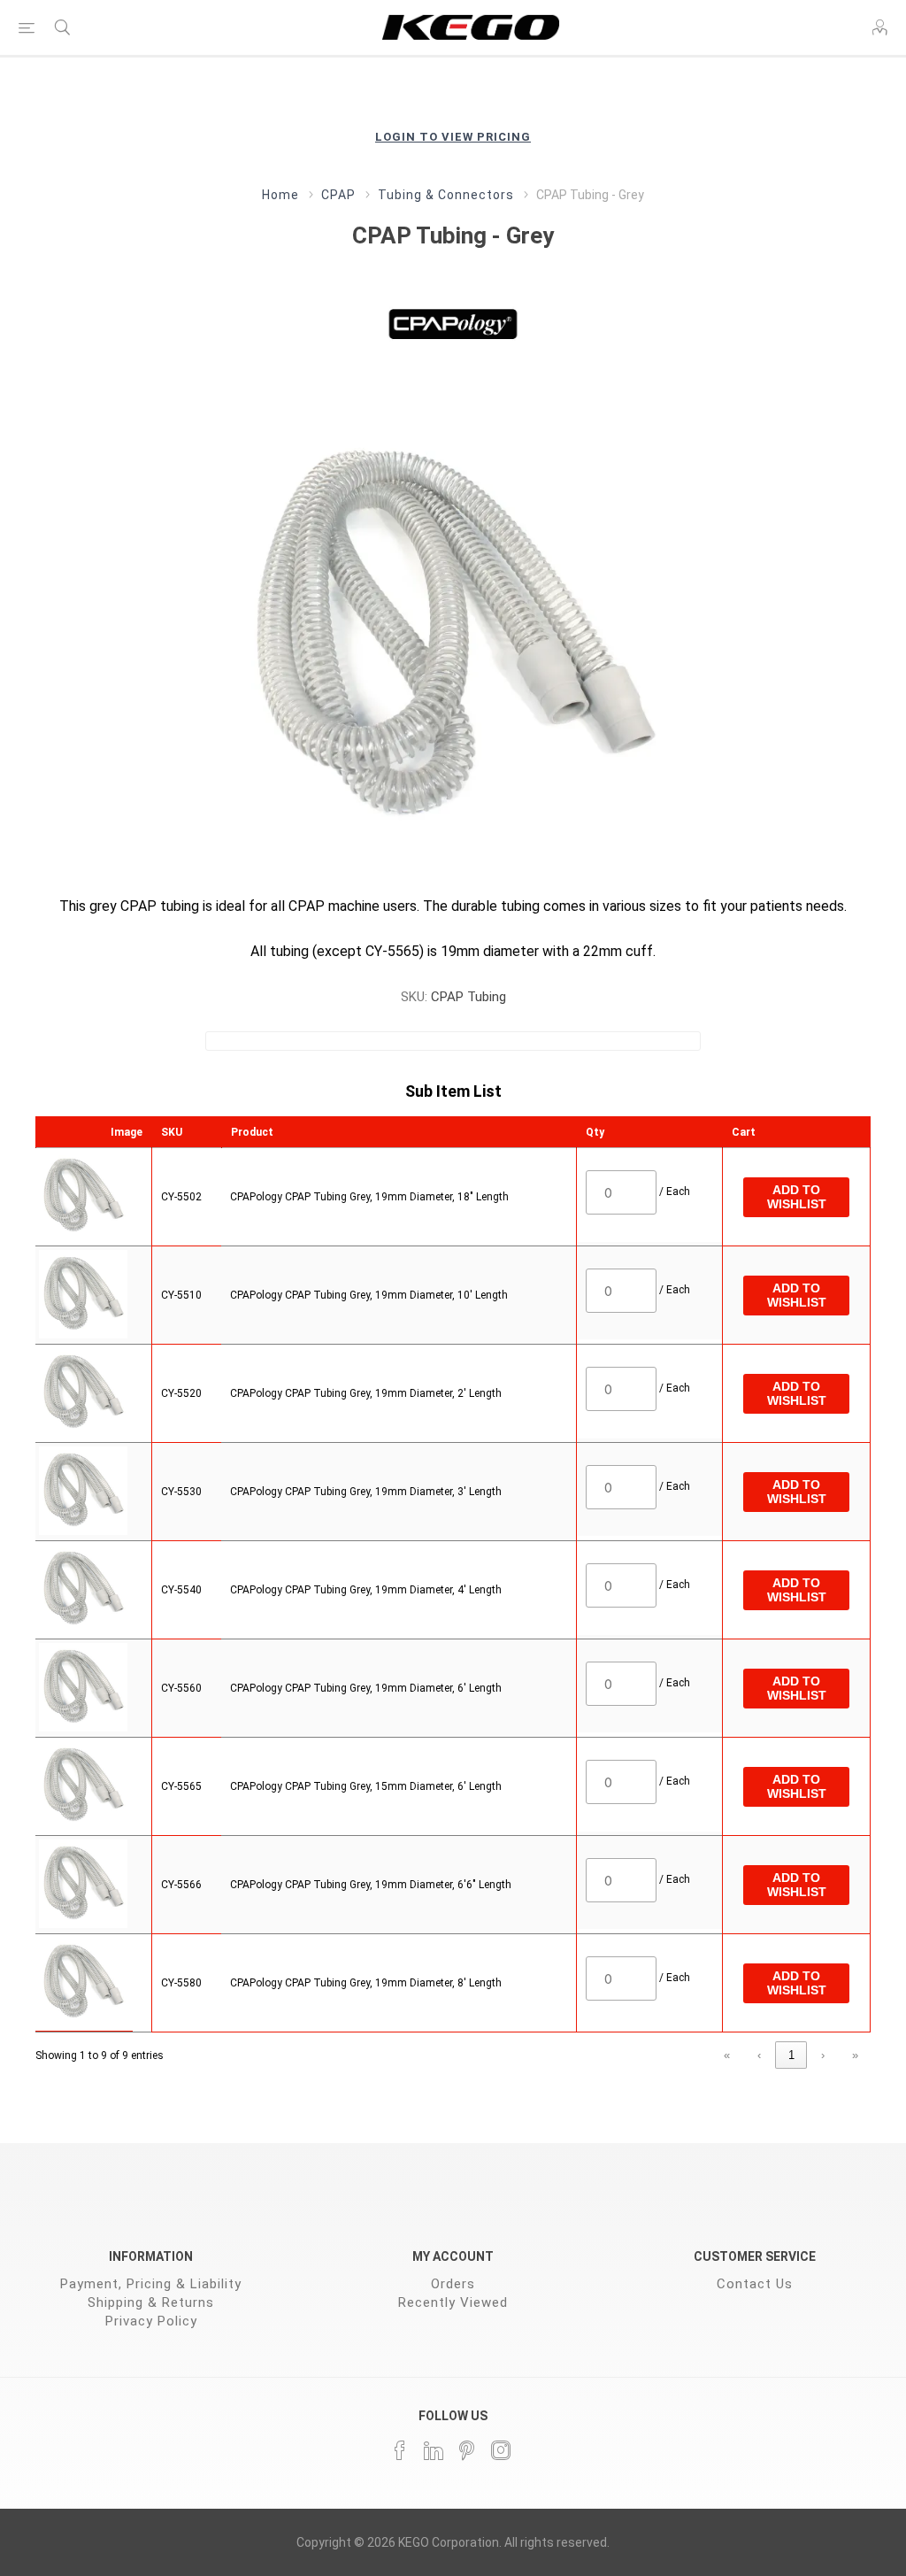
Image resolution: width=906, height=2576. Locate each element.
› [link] (823, 2055)
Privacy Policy (151, 2321)
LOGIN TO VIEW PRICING (453, 137)
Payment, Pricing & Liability (151, 2284)
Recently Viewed (453, 2302)
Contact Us (755, 2284)
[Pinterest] (467, 2450)
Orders (453, 2284)
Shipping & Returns (151, 2302)
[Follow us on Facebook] (400, 2450)
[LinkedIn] (434, 2450)
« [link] (727, 2055)
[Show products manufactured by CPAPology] (453, 323)
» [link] (855, 2055)
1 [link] (791, 2055)
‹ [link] (759, 2055)
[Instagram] (501, 2450)
